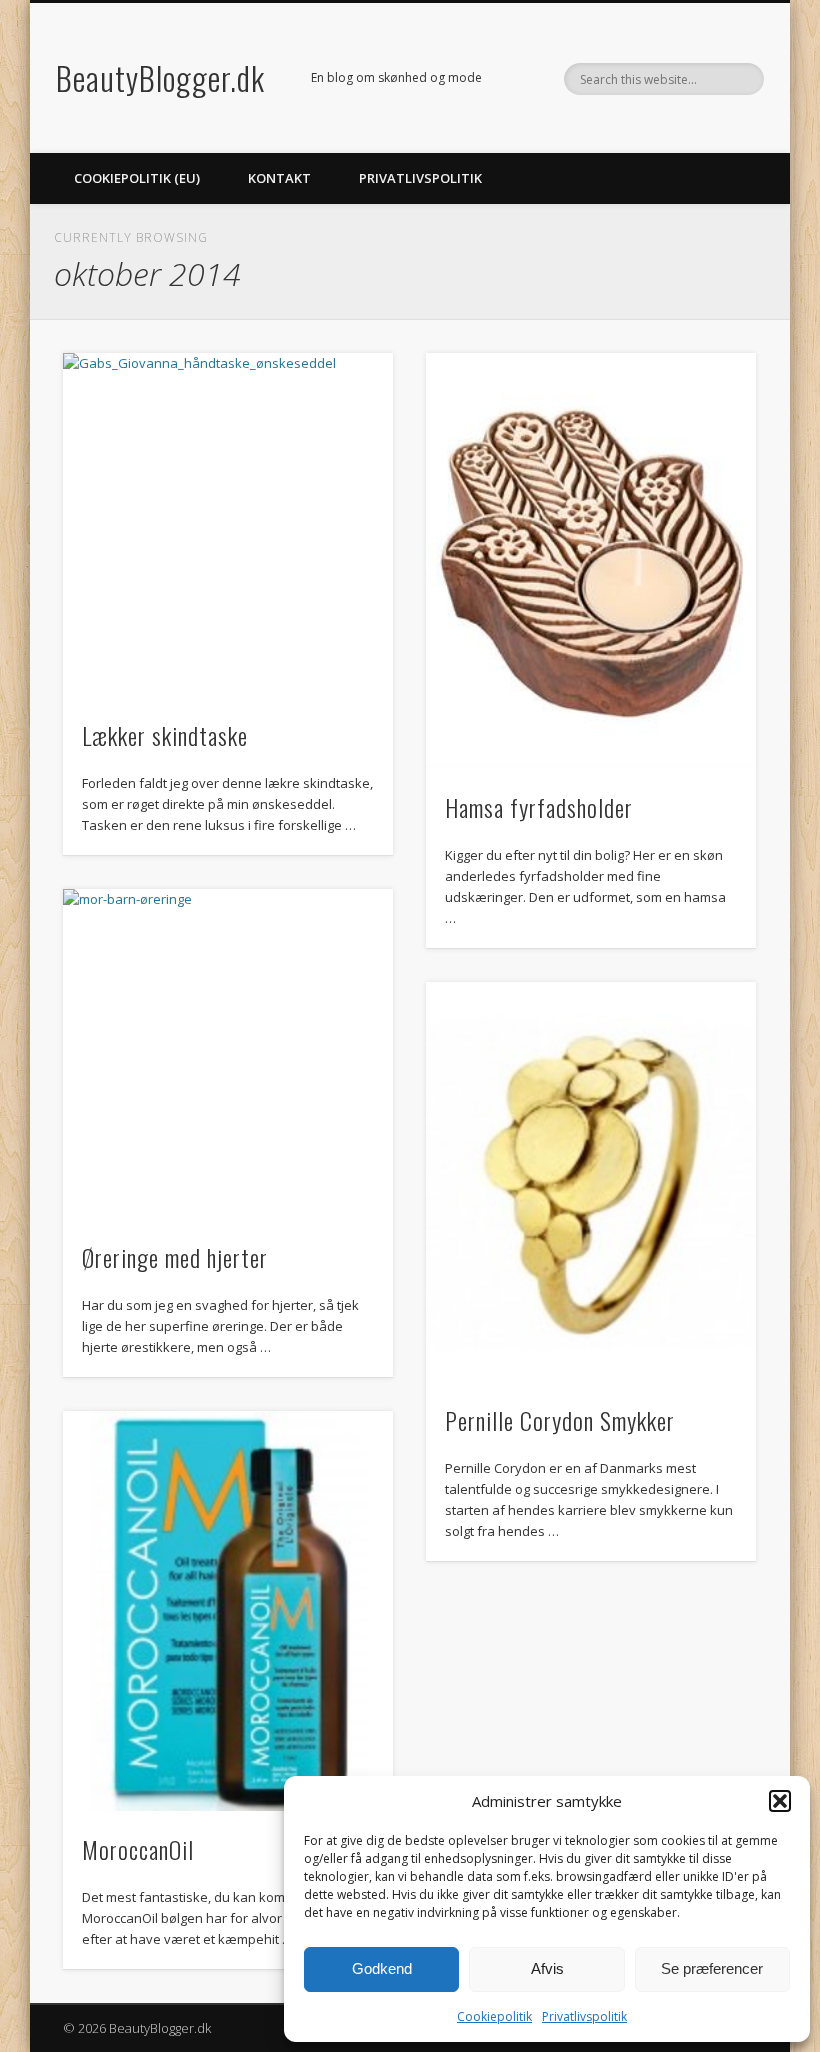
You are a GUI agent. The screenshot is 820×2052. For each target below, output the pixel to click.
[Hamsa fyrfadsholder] (591, 561)
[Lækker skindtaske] (228, 525)
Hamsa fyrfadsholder (539, 807)
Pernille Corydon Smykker (560, 1420)
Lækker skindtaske (165, 735)
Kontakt (279, 178)
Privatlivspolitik (584, 2016)
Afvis (547, 1968)
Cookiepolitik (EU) (137, 178)
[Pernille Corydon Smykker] (591, 1182)
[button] (780, 1801)
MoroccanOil (138, 1849)
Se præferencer (712, 1968)
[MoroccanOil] (228, 1611)
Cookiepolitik (494, 2016)
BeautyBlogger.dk (160, 77)
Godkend (382, 1968)
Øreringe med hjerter (175, 1257)
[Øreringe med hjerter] (228, 1054)
